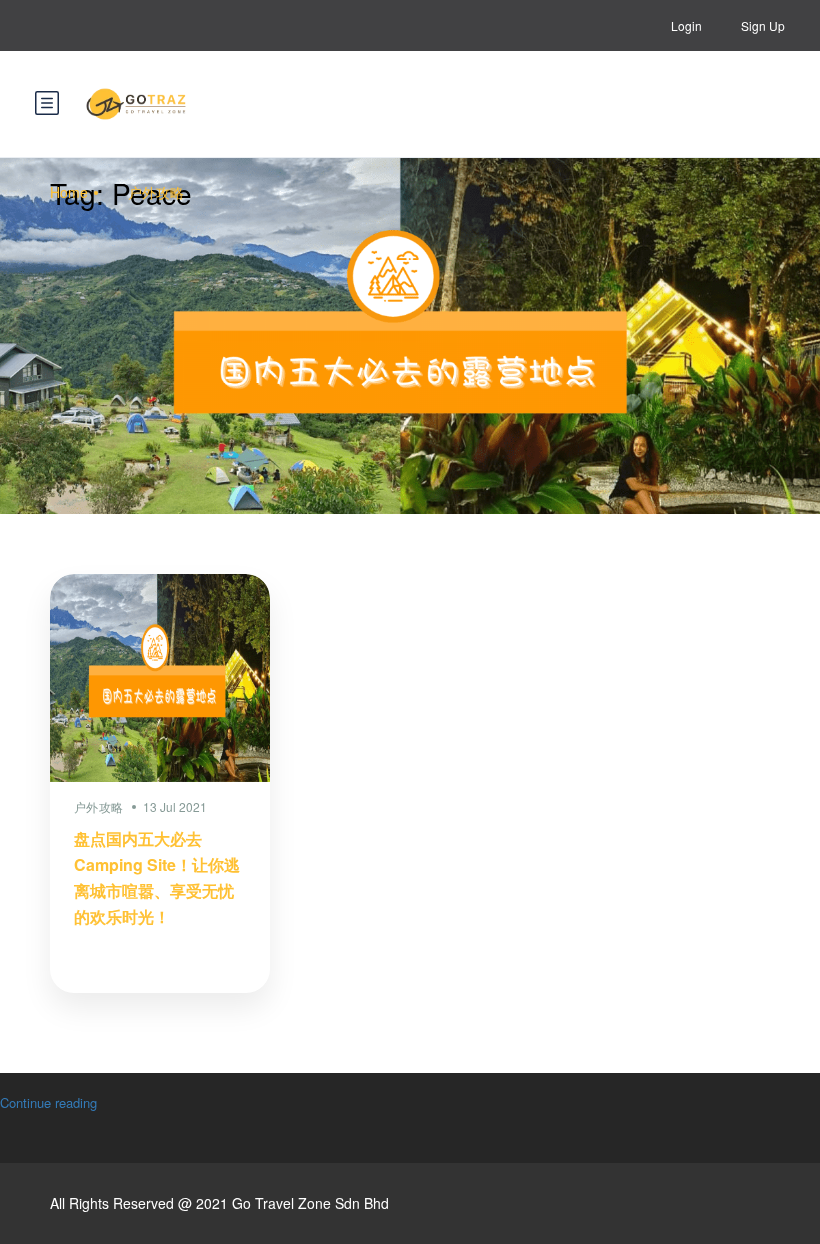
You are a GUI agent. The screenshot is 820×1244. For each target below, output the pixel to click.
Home (69, 192)
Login (686, 25)
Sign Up (763, 25)
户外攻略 (156, 192)
